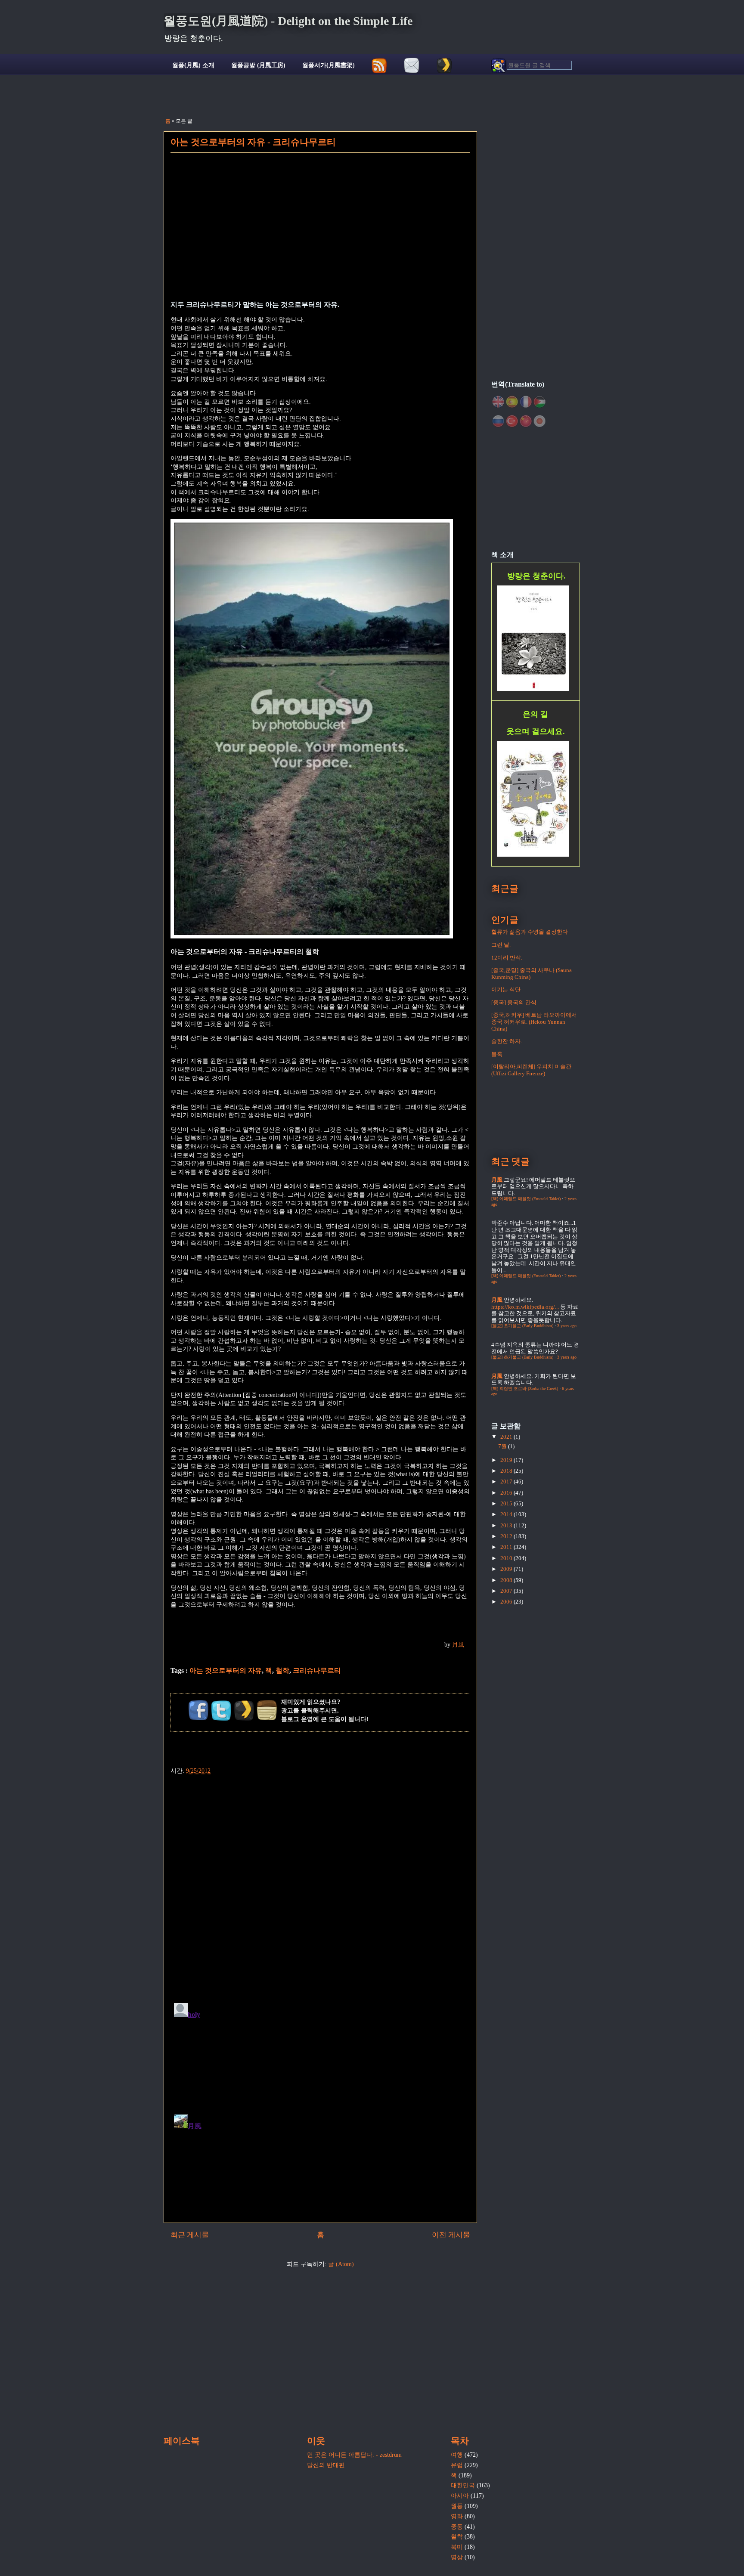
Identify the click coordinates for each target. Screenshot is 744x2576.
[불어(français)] (526, 402)
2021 (507, 1437)
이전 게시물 (451, 2235)
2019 (507, 1460)
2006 (507, 1602)
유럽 (457, 2465)
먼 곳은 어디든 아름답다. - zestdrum (354, 2455)
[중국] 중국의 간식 (514, 1002)
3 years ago (567, 1326)
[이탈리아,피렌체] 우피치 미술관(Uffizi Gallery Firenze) (531, 1070)
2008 (507, 1580)
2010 (507, 1558)
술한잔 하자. (507, 1041)
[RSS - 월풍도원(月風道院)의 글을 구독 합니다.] (380, 66)
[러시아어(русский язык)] (498, 421)
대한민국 (463, 2485)
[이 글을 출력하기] (267, 1710)
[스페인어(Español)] (512, 402)
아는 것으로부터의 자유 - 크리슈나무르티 (253, 142)
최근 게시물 (190, 2235)
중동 (457, 2527)
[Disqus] (320, 1884)
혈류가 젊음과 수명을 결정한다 (530, 932)
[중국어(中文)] (526, 421)
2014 (507, 1514)
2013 (507, 1525)
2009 (507, 1569)
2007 (507, 1591)
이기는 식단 (506, 989)
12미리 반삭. (507, 958)
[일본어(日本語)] (539, 421)
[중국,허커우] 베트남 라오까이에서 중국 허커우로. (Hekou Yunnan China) (534, 1022)
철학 (282, 1670)
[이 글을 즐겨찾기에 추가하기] (244, 1710)
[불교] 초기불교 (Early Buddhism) (522, 1326)
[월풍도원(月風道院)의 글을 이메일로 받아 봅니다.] (412, 66)
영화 (457, 2516)
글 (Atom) (341, 2264)
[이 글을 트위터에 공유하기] (221, 1710)
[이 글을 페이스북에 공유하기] (198, 1710)
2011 (507, 1547)
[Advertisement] (320, 232)
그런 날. (501, 945)
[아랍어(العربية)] (539, 402)
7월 (503, 1446)
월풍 (457, 2506)
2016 (507, 1493)
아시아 (460, 2496)
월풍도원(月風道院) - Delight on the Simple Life (288, 21)
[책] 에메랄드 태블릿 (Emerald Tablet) (526, 1199)
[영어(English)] (498, 402)
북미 (457, 2547)
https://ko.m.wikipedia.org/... (525, 1307)
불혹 (497, 1054)
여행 (457, 2455)
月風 (458, 1645)
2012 (507, 1536)
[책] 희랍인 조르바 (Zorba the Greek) (525, 1389)
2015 (507, 1503)
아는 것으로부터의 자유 (226, 1670)
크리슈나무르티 (317, 1670)
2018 (507, 1471)
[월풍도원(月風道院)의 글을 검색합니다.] (531, 66)
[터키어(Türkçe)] (512, 421)
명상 (457, 2557)
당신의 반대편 (326, 2465)
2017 (507, 1482)
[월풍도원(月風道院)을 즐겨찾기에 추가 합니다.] (444, 66)
